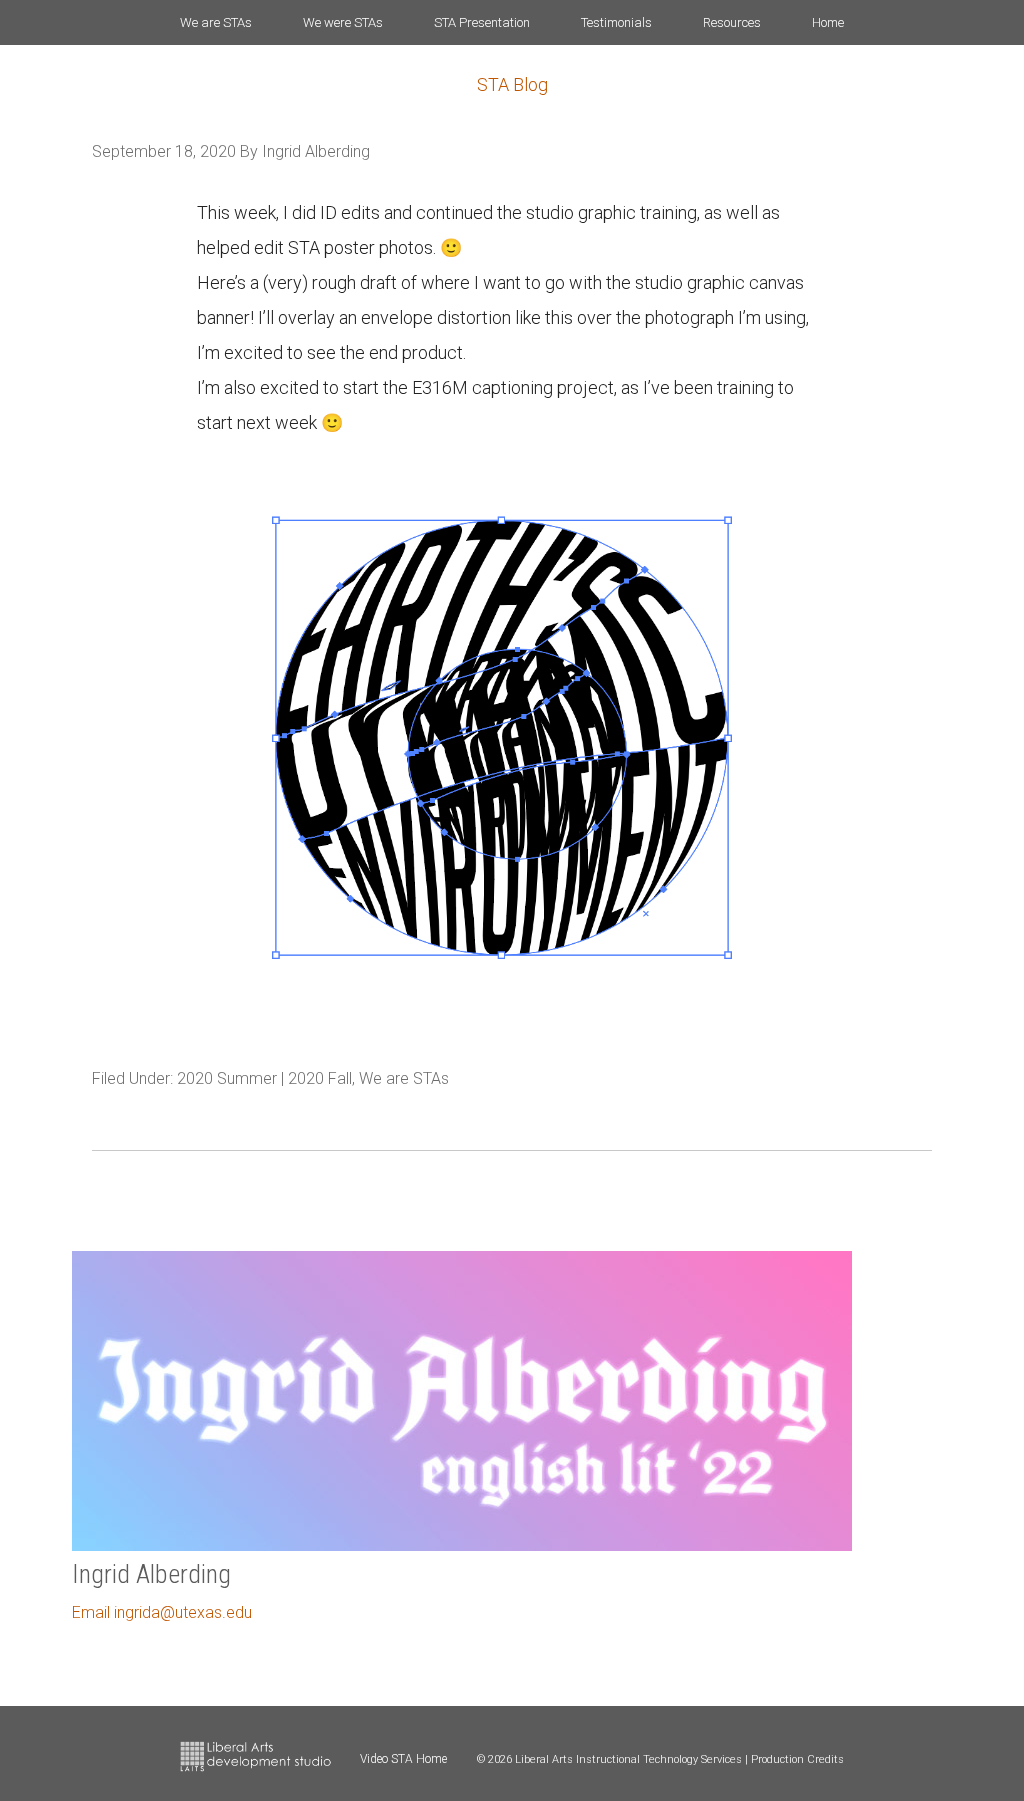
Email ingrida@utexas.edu (162, 1612)
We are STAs (404, 1078)
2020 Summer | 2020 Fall (264, 1078)
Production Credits (797, 1759)
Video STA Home (403, 1759)
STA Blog (512, 84)
